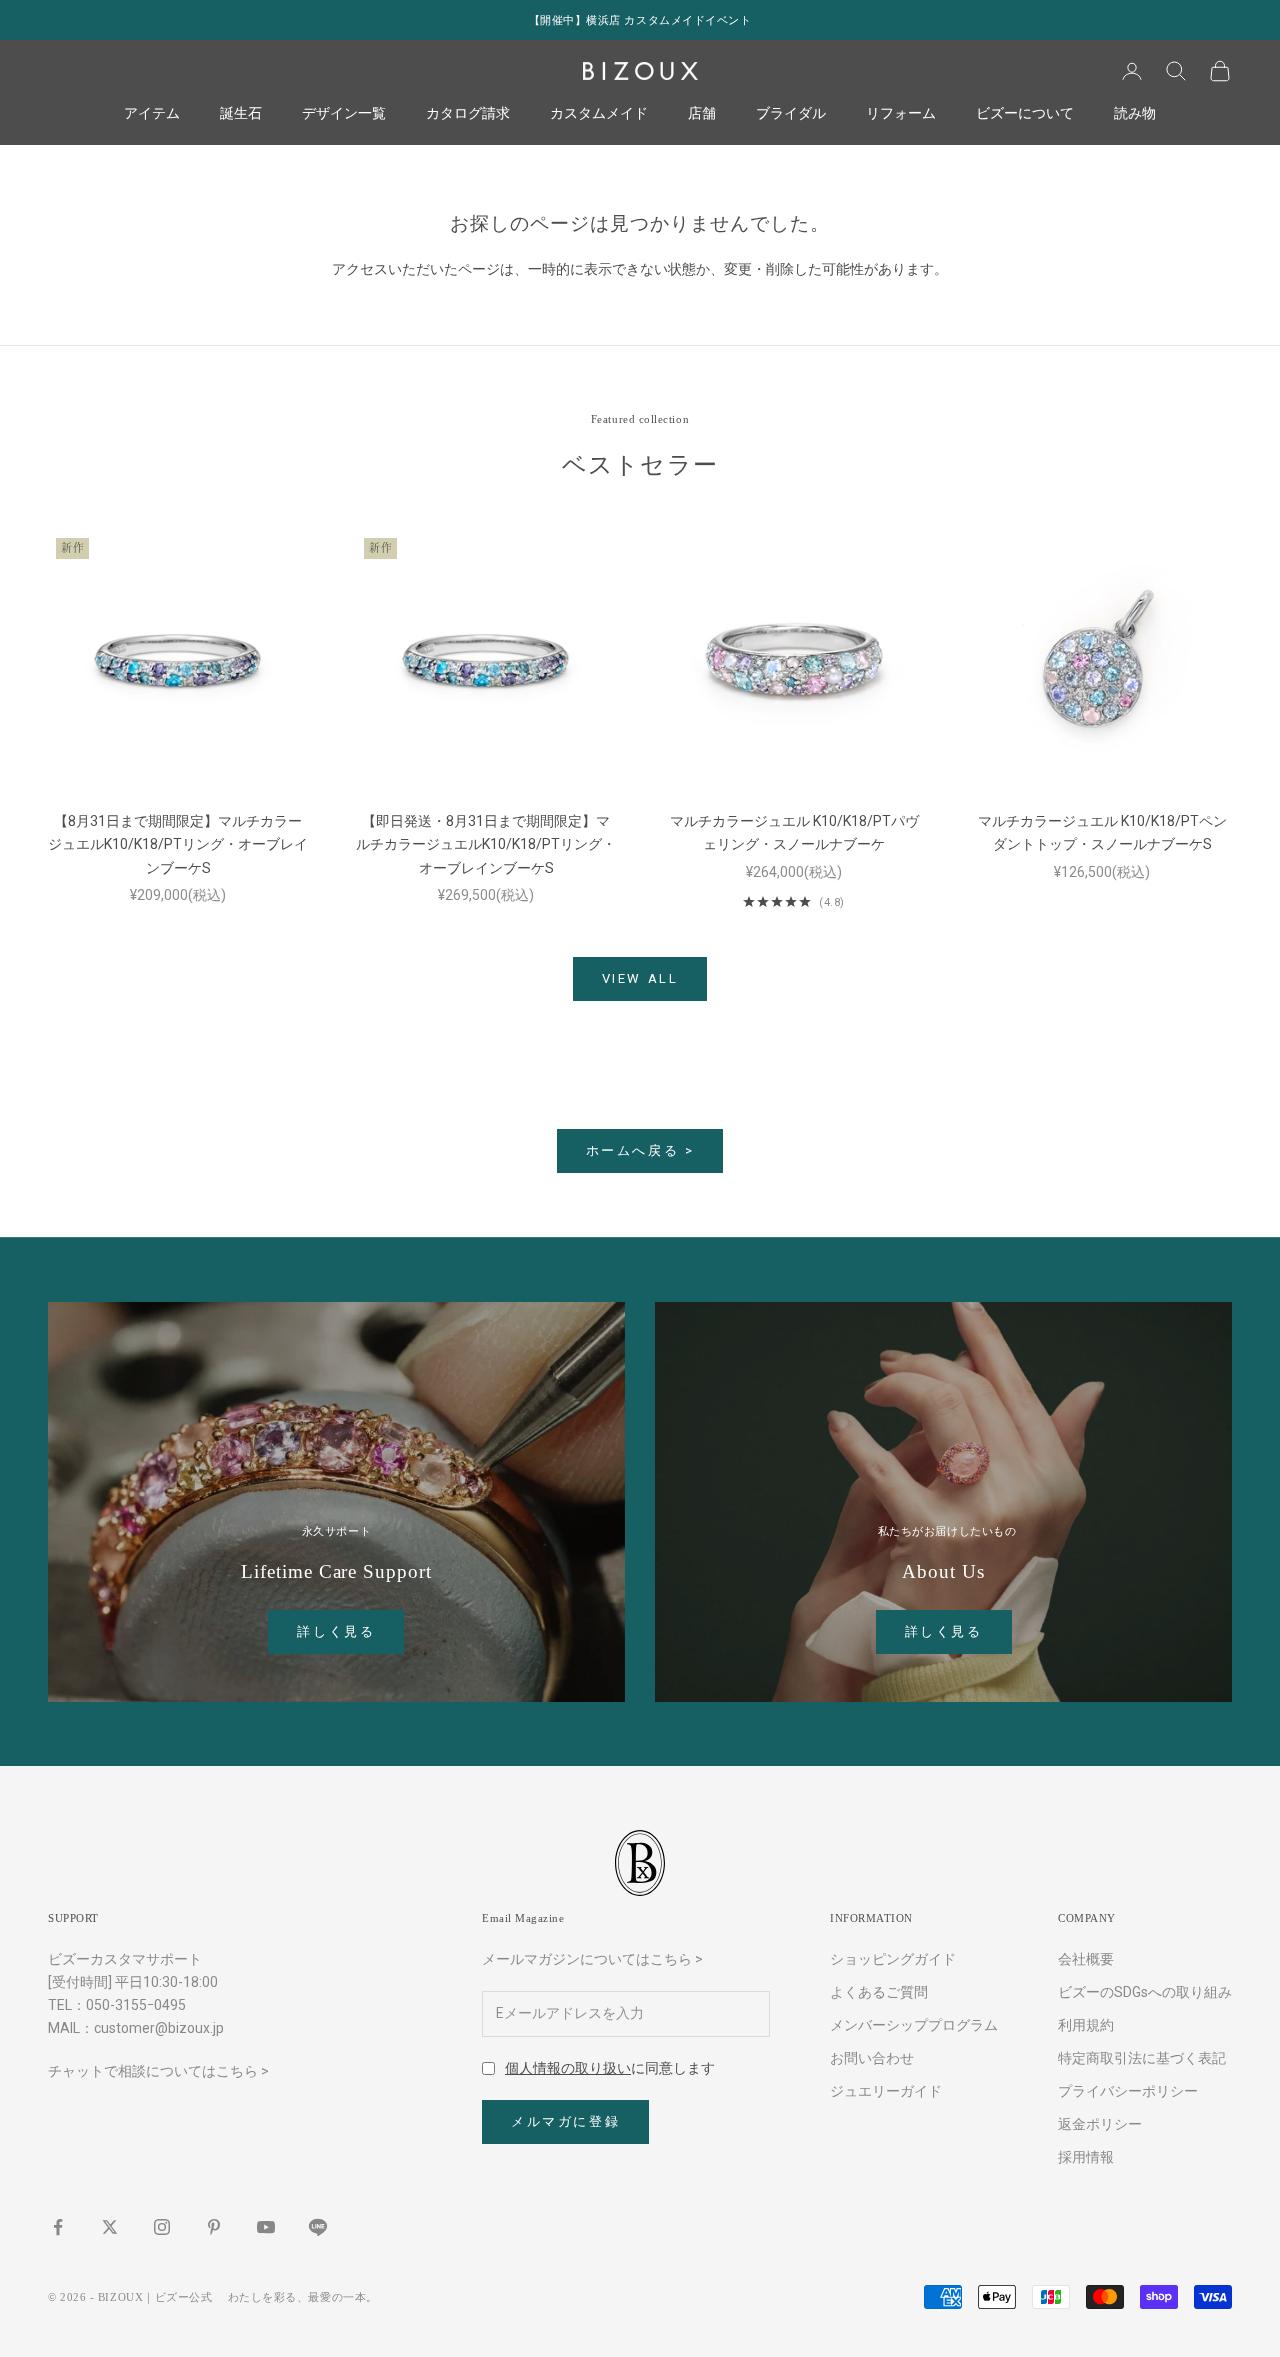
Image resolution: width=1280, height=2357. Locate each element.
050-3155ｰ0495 (136, 2005)
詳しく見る (336, 1631)
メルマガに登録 (565, 2121)
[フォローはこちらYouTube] (266, 2227)
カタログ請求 (468, 114)
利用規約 (1086, 2025)
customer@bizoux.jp (159, 2028)
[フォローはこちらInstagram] (162, 2227)
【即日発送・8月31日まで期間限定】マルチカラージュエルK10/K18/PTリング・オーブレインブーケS (486, 844)
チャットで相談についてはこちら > (158, 2071)
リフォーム (901, 114)
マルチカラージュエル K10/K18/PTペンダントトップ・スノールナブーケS (1102, 832)
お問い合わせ (872, 2058)
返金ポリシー (1100, 2124)
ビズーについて (1025, 114)
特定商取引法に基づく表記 (1142, 2058)
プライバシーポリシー (1128, 2091)
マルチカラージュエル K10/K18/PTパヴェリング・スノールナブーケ (794, 832)
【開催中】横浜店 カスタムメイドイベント (640, 20)
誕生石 (241, 114)
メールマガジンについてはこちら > (592, 1959)
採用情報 (1086, 2157)
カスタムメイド (599, 114)
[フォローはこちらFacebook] (58, 2227)
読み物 (1135, 114)
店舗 (702, 114)
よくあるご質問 (879, 1992)
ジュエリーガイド (886, 2091)
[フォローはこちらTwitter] (110, 2227)
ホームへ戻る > (640, 1150)
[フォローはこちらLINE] (318, 2227)
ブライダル (791, 114)
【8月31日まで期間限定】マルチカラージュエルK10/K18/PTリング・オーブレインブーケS (178, 844)
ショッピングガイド (893, 1959)
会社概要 (1086, 1959)
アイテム (152, 114)
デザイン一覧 (344, 114)
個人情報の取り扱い (568, 2068)
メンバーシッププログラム (914, 2025)
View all (640, 978)
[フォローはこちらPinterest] (214, 2227)
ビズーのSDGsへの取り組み (1145, 1992)
